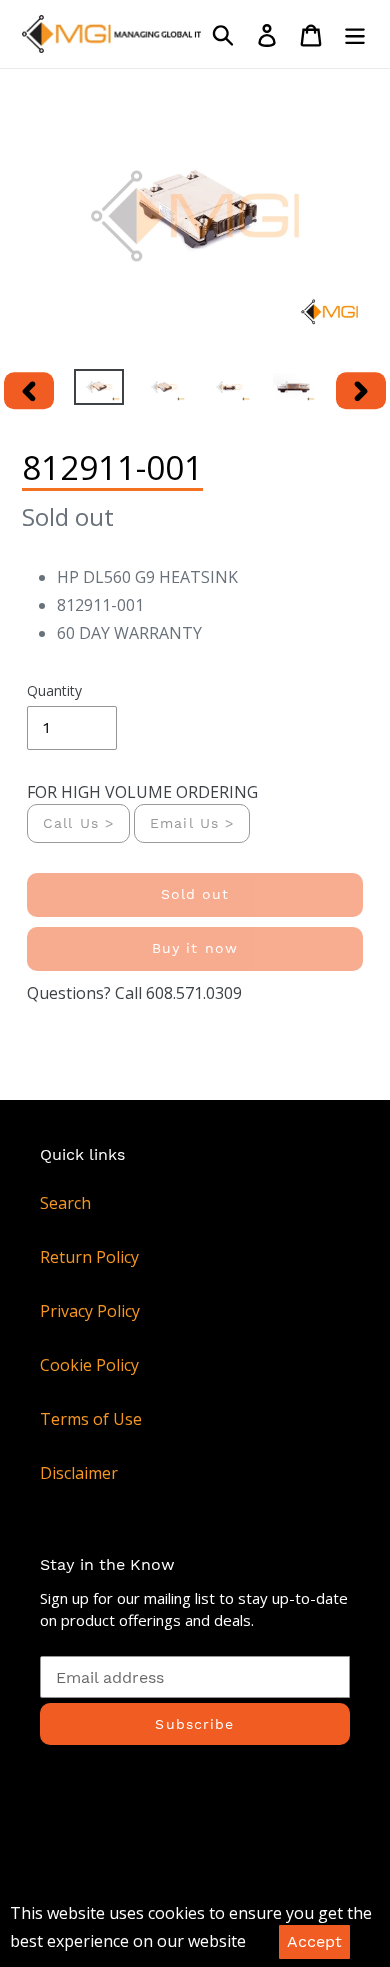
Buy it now (195, 948)
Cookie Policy (89, 1365)
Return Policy (89, 1257)
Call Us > (78, 823)
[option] (99, 391)
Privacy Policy (90, 1311)
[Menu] (355, 34)
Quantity (54, 690)
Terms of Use (91, 1419)
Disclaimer (79, 1473)
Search (65, 1203)
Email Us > (192, 823)
